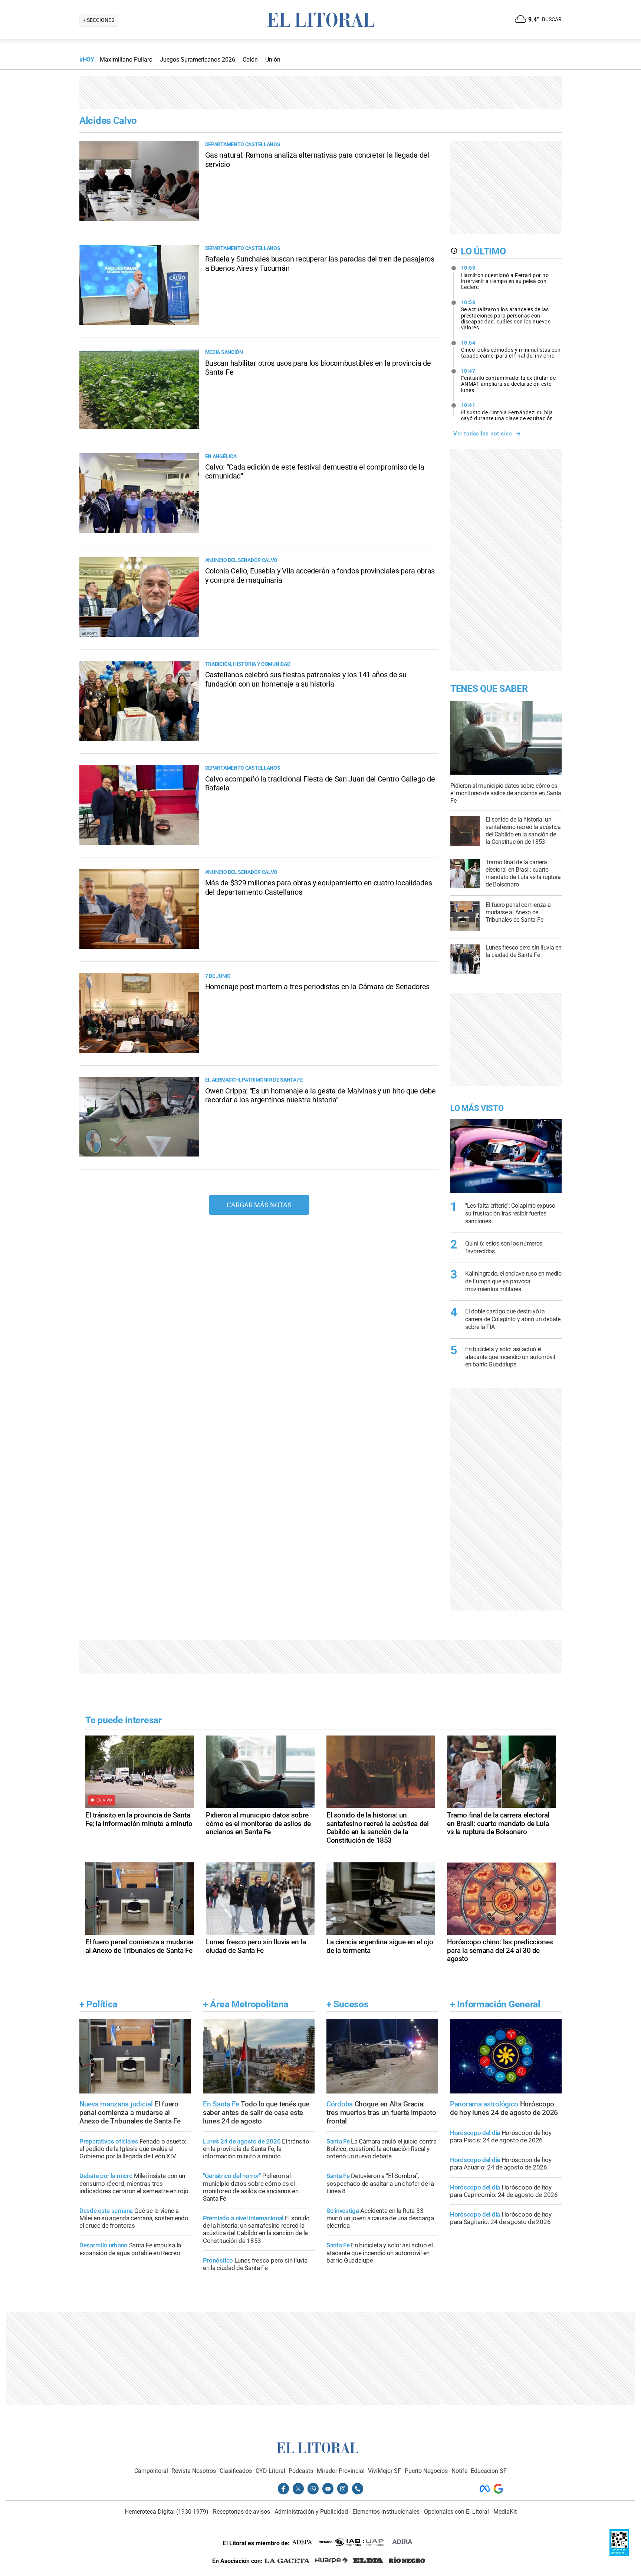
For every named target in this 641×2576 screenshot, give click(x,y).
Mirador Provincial (341, 2471)
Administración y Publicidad (311, 2512)
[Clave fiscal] (619, 2554)
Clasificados (236, 2471)
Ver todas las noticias (483, 434)
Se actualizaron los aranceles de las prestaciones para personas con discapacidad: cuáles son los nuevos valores (506, 315)
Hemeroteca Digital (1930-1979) (167, 2512)
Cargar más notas (259, 1205)
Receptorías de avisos (241, 2512)
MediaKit (505, 2512)
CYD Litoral (270, 2471)
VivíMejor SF (384, 2471)
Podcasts (301, 2471)
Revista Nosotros (194, 2471)
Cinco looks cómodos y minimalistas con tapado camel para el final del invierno (511, 349)
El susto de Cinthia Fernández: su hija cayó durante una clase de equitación (507, 412)
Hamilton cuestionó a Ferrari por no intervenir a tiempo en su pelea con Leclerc (505, 277)
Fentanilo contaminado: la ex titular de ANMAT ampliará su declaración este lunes (509, 381)
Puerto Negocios (426, 2471)
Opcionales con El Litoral (456, 2512)
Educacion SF (489, 2471)
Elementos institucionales (386, 2512)
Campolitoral (151, 2471)
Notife (459, 2471)
